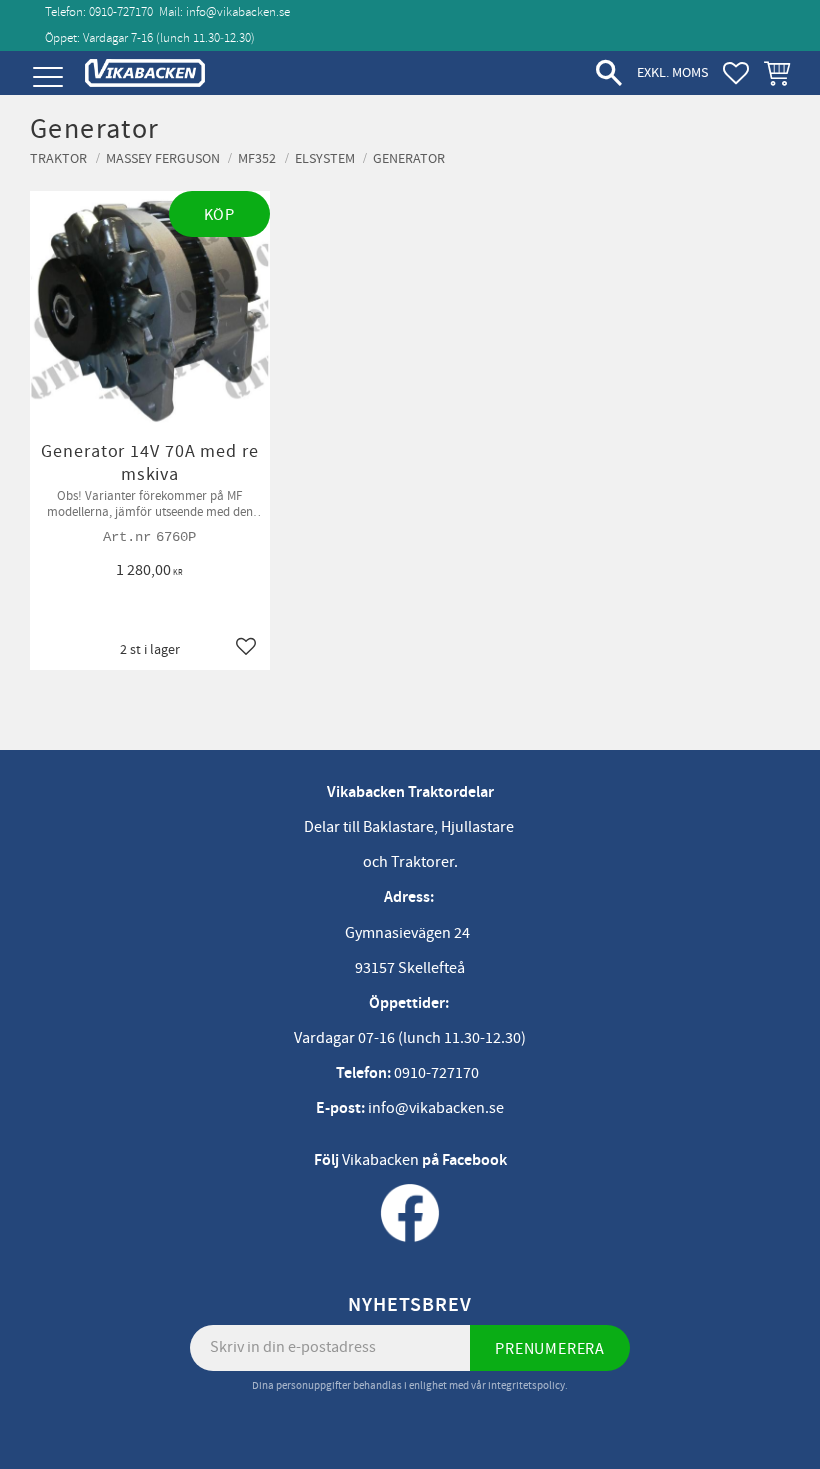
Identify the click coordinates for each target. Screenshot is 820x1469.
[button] (47, 77)
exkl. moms (672, 72)
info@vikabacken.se (238, 12)
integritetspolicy (526, 1385)
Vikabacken (380, 1160)
